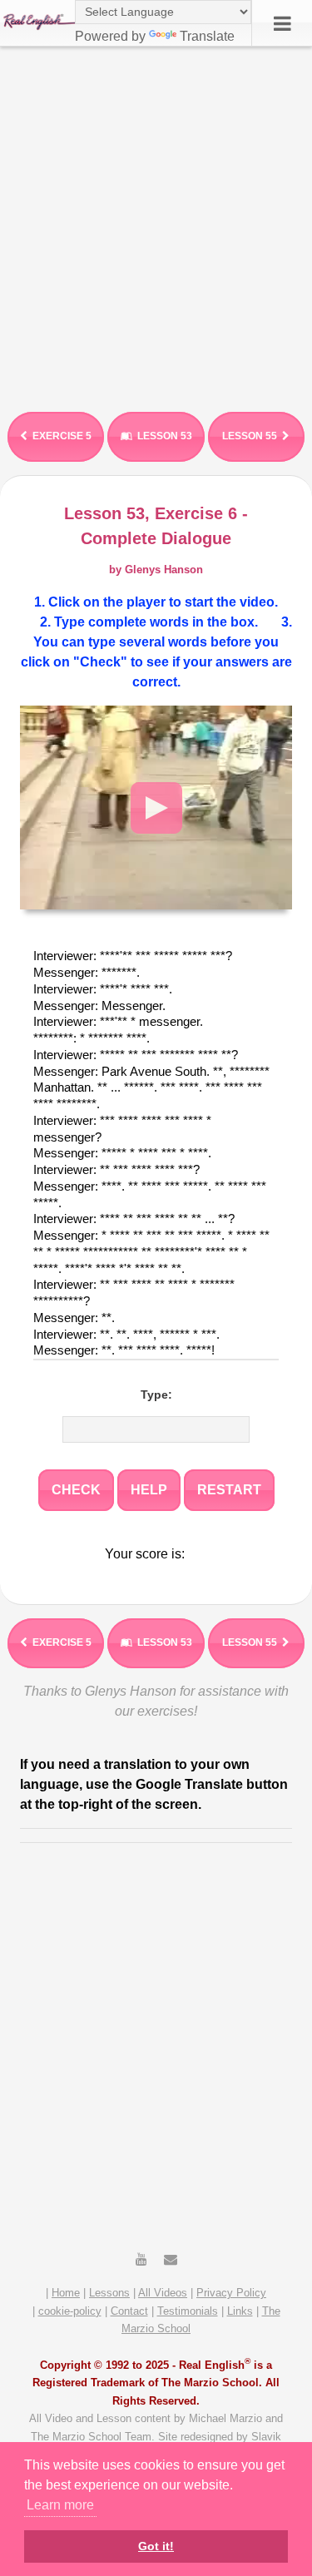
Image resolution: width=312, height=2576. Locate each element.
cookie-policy (70, 2311)
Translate (207, 36)
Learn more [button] (60, 2505)
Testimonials (188, 2311)
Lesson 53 (165, 436)
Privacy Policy (231, 2293)
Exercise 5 (62, 436)
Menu (282, 23)
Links (240, 2311)
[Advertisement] (156, 223)
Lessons (109, 2293)
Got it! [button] (156, 2546)
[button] (156, 808)
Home (66, 2293)
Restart (229, 1490)
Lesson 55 (250, 436)
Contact (129, 2311)
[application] (156, 807)
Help (149, 1490)
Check (76, 1490)
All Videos (163, 2293)
